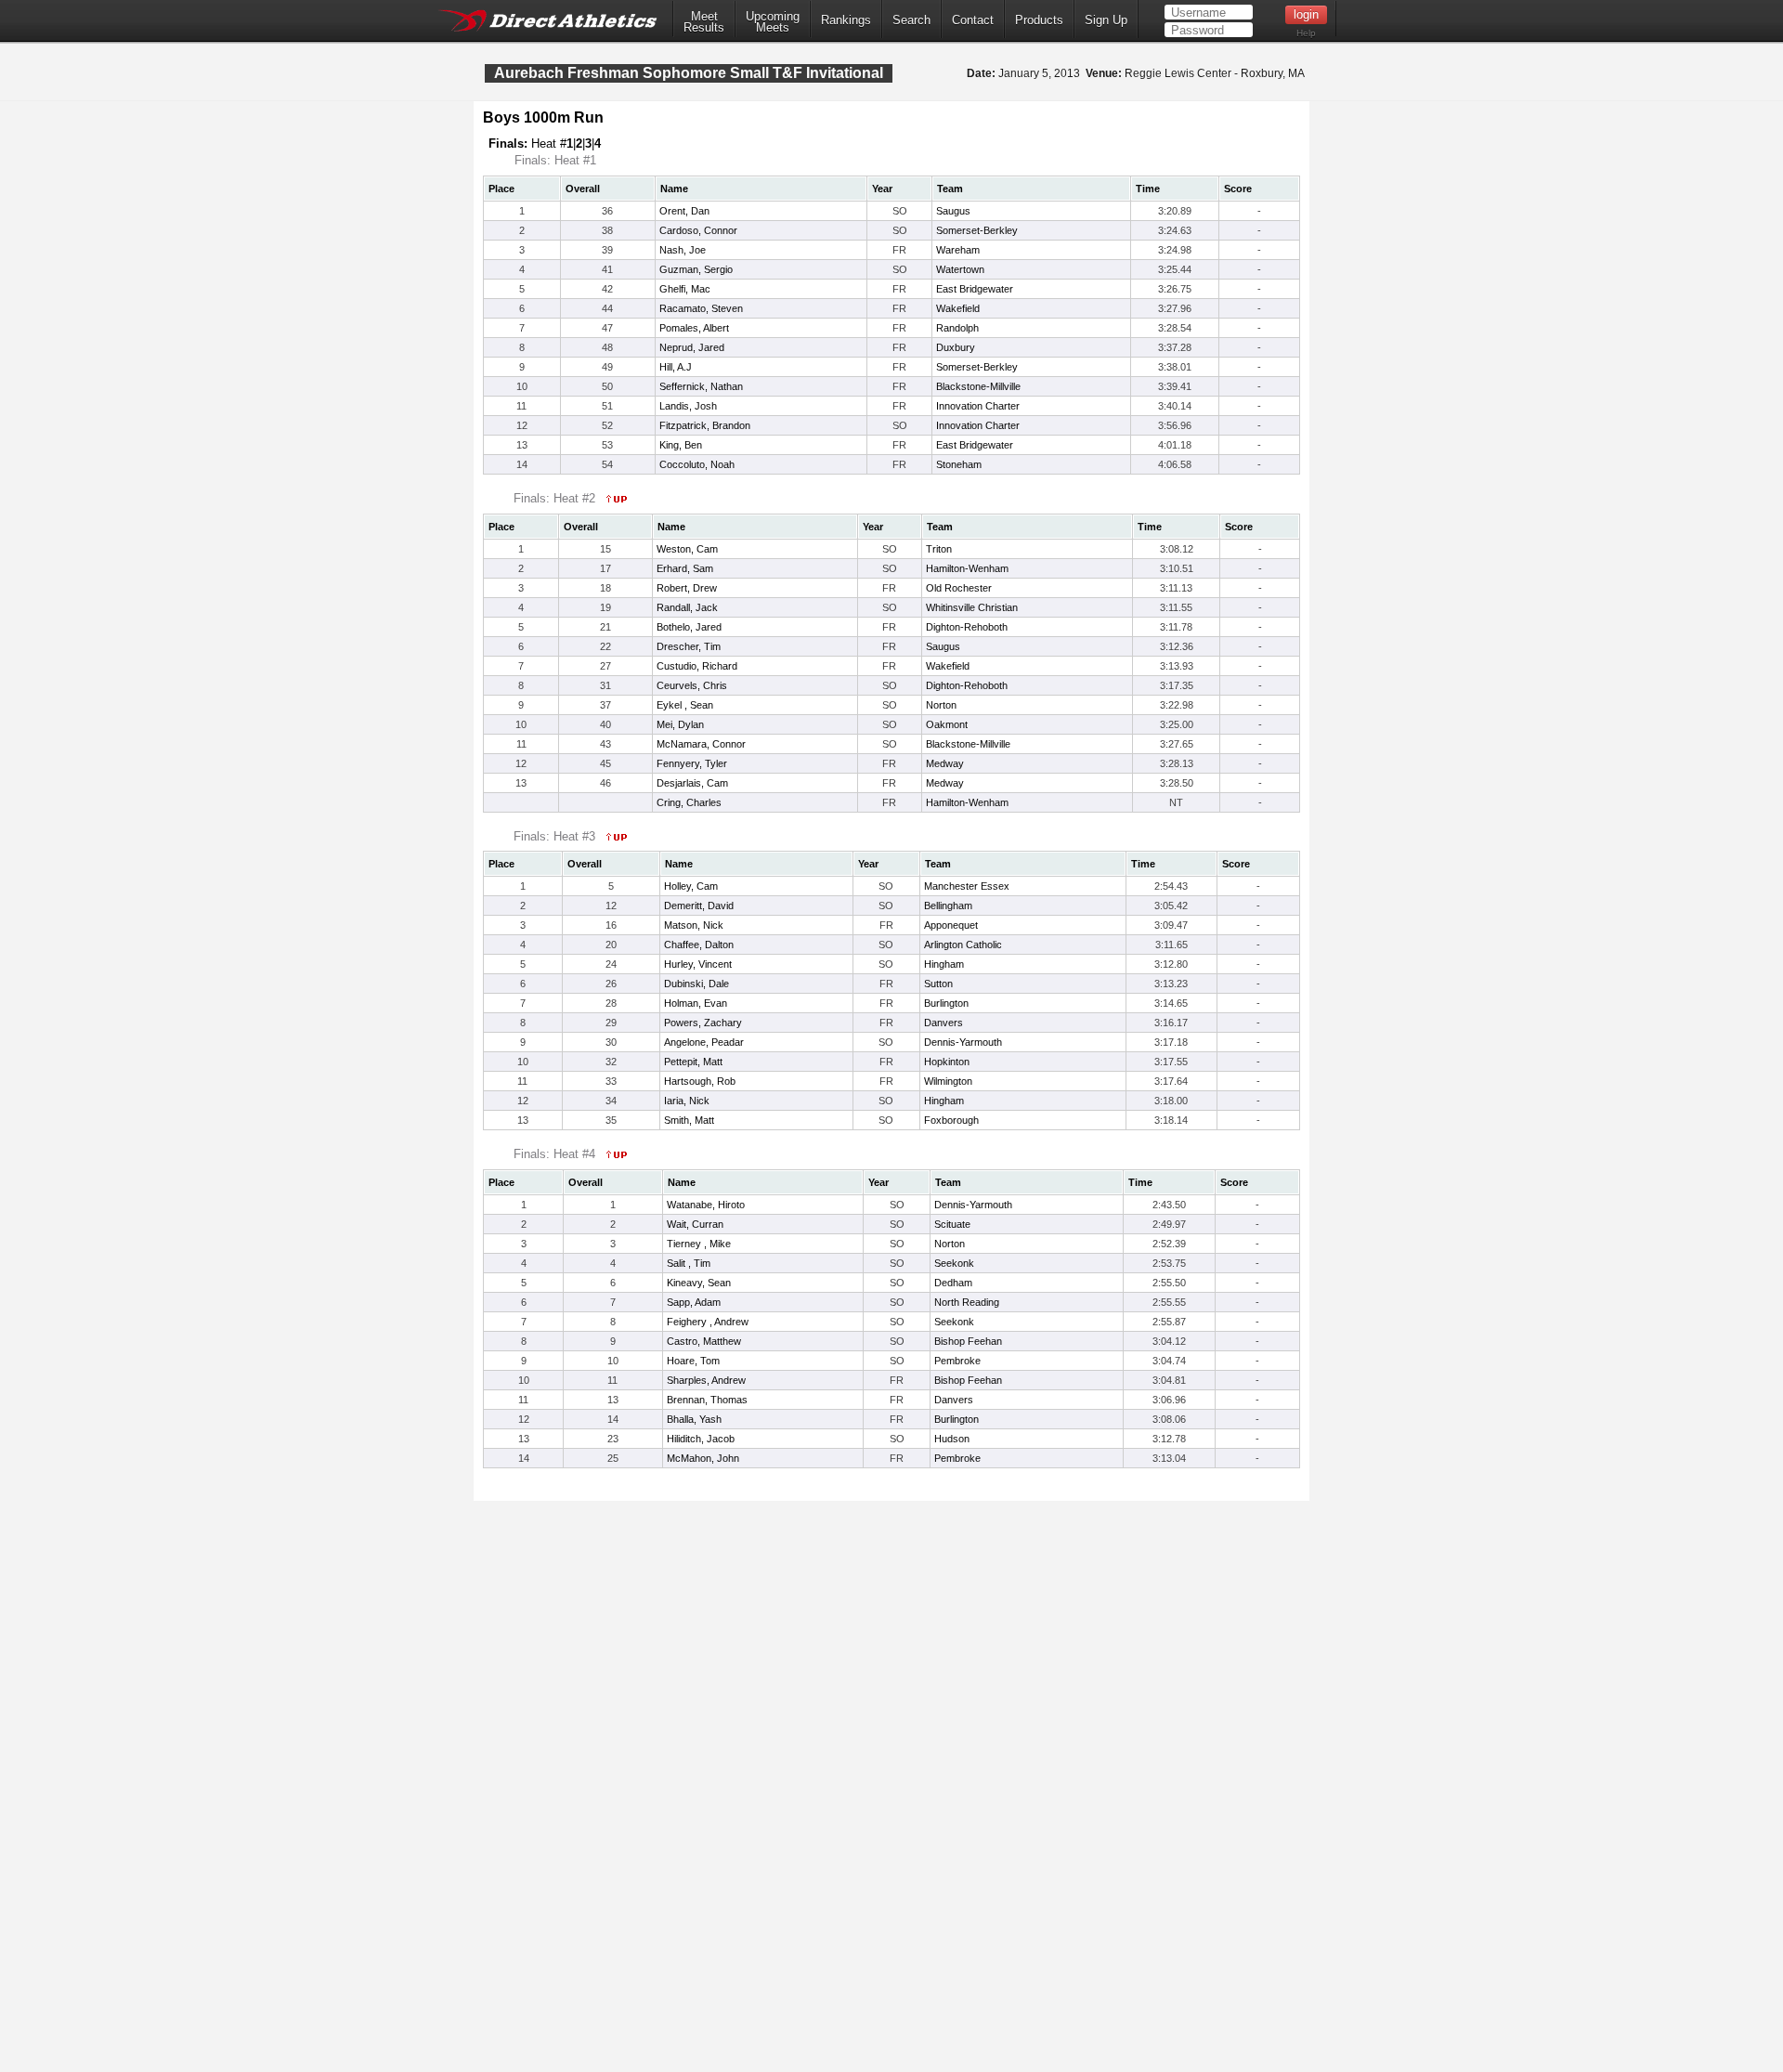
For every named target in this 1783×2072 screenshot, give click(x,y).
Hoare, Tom (693, 1361)
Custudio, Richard (697, 666)
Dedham (953, 1283)
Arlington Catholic (963, 945)
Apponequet (951, 925)
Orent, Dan (684, 211)
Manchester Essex (967, 886)
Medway (945, 763)
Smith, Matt (689, 1120)
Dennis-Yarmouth (963, 1042)
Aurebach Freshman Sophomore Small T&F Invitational (689, 73)
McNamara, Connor (701, 744)
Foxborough (951, 1120)
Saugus (953, 211)
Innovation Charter (978, 406)
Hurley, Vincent (698, 964)
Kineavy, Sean (699, 1283)
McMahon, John (703, 1458)
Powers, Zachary (703, 1023)
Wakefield (958, 308)
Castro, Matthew (704, 1341)
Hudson (952, 1439)
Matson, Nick (694, 925)
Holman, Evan (696, 1003)
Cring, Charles (689, 802)
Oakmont (947, 724)
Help (1306, 33)
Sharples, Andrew (706, 1380)
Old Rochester (959, 588)
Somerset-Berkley (977, 230)
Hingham (944, 964)
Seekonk (954, 1263)
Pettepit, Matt (693, 1062)
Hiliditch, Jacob (701, 1439)
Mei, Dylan (680, 724)
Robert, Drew (687, 588)
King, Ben (681, 445)
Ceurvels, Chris (692, 685)
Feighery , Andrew (708, 1322)
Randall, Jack (687, 607)
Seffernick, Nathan (701, 386)
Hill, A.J (676, 367)
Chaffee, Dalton (699, 945)
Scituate (952, 1224)
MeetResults (704, 22)
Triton (939, 549)
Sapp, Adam (694, 1302)
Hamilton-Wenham (967, 568)
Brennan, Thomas (707, 1400)
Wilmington (948, 1081)
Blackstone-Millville (978, 386)
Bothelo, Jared (689, 627)
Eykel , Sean (685, 705)
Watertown (960, 269)
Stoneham (959, 464)
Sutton (938, 984)
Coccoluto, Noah (697, 464)
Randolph (957, 328)
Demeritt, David (699, 906)
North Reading (967, 1302)
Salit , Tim (689, 1263)
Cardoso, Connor (698, 230)
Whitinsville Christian (972, 607)
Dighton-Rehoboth (967, 627)
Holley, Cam (691, 886)
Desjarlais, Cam (692, 783)
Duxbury (956, 347)
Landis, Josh (688, 406)
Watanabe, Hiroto (706, 1205)
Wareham (958, 250)
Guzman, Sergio (696, 269)
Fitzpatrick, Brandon (705, 425)
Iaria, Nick (687, 1101)
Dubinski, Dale (696, 984)
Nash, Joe (683, 250)
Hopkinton (947, 1062)
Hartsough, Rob (700, 1081)
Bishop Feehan (968, 1341)
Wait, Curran (695, 1224)
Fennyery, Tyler (692, 763)
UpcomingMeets (773, 22)
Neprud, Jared (692, 347)
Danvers (944, 1023)
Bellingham (948, 906)
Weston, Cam (687, 549)
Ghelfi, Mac (685, 289)
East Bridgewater (975, 289)
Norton (941, 705)
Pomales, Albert (694, 328)
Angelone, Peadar (704, 1042)
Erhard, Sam (685, 568)
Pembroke (957, 1361)
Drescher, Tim (689, 646)
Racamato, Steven (701, 308)
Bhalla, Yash (694, 1419)
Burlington (946, 1003)
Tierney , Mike (699, 1244)
